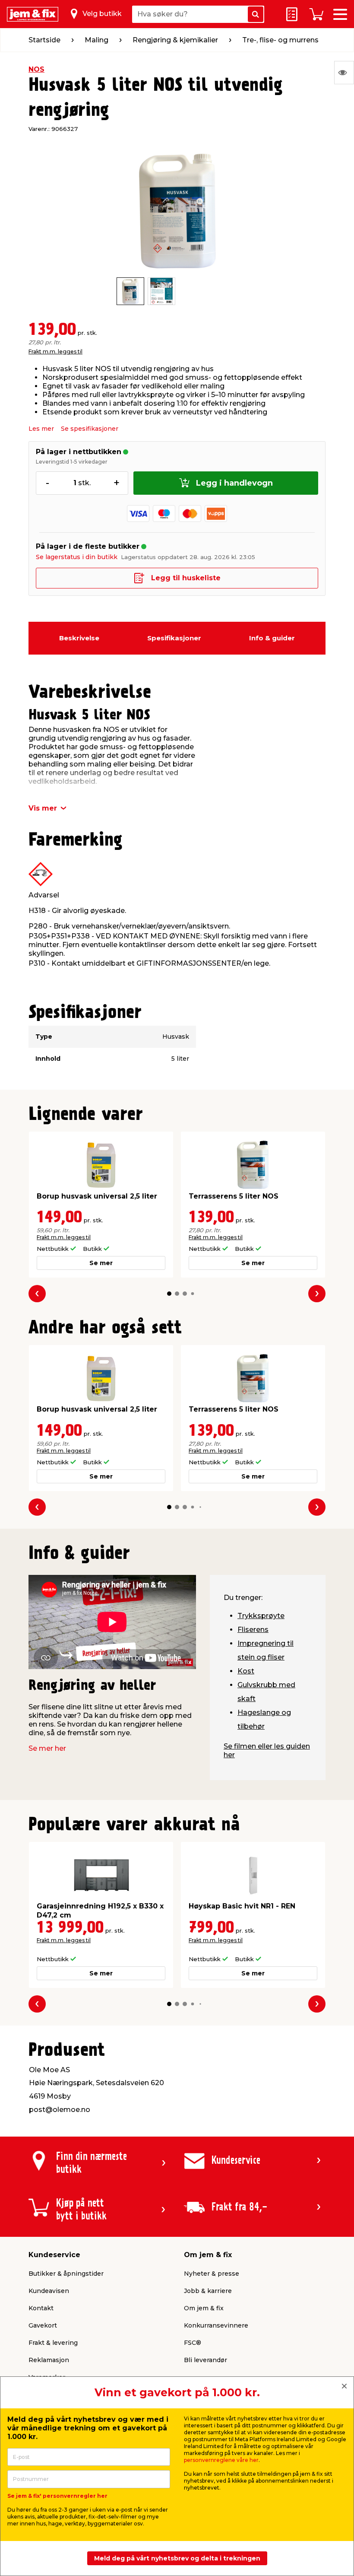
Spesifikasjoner (174, 638)
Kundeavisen (49, 2291)
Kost (246, 1671)
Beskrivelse (79, 638)
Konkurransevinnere (216, 2325)
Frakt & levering (53, 2343)
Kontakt (41, 2308)
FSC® (193, 2343)
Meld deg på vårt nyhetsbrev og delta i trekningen (177, 2558)
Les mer (41, 429)
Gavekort (43, 2325)
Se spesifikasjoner (90, 429)
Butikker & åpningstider (66, 2274)
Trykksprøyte (261, 1616)
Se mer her (47, 1748)
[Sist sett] (344, 73)
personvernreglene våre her (221, 2460)
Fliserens (253, 1630)
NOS (36, 69)
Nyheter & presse (212, 2274)
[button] (169, 1294)
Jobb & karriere (208, 2291)
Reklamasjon (49, 2360)
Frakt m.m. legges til (55, 351)
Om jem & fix (204, 2308)
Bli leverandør (205, 2360)
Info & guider (272, 638)
